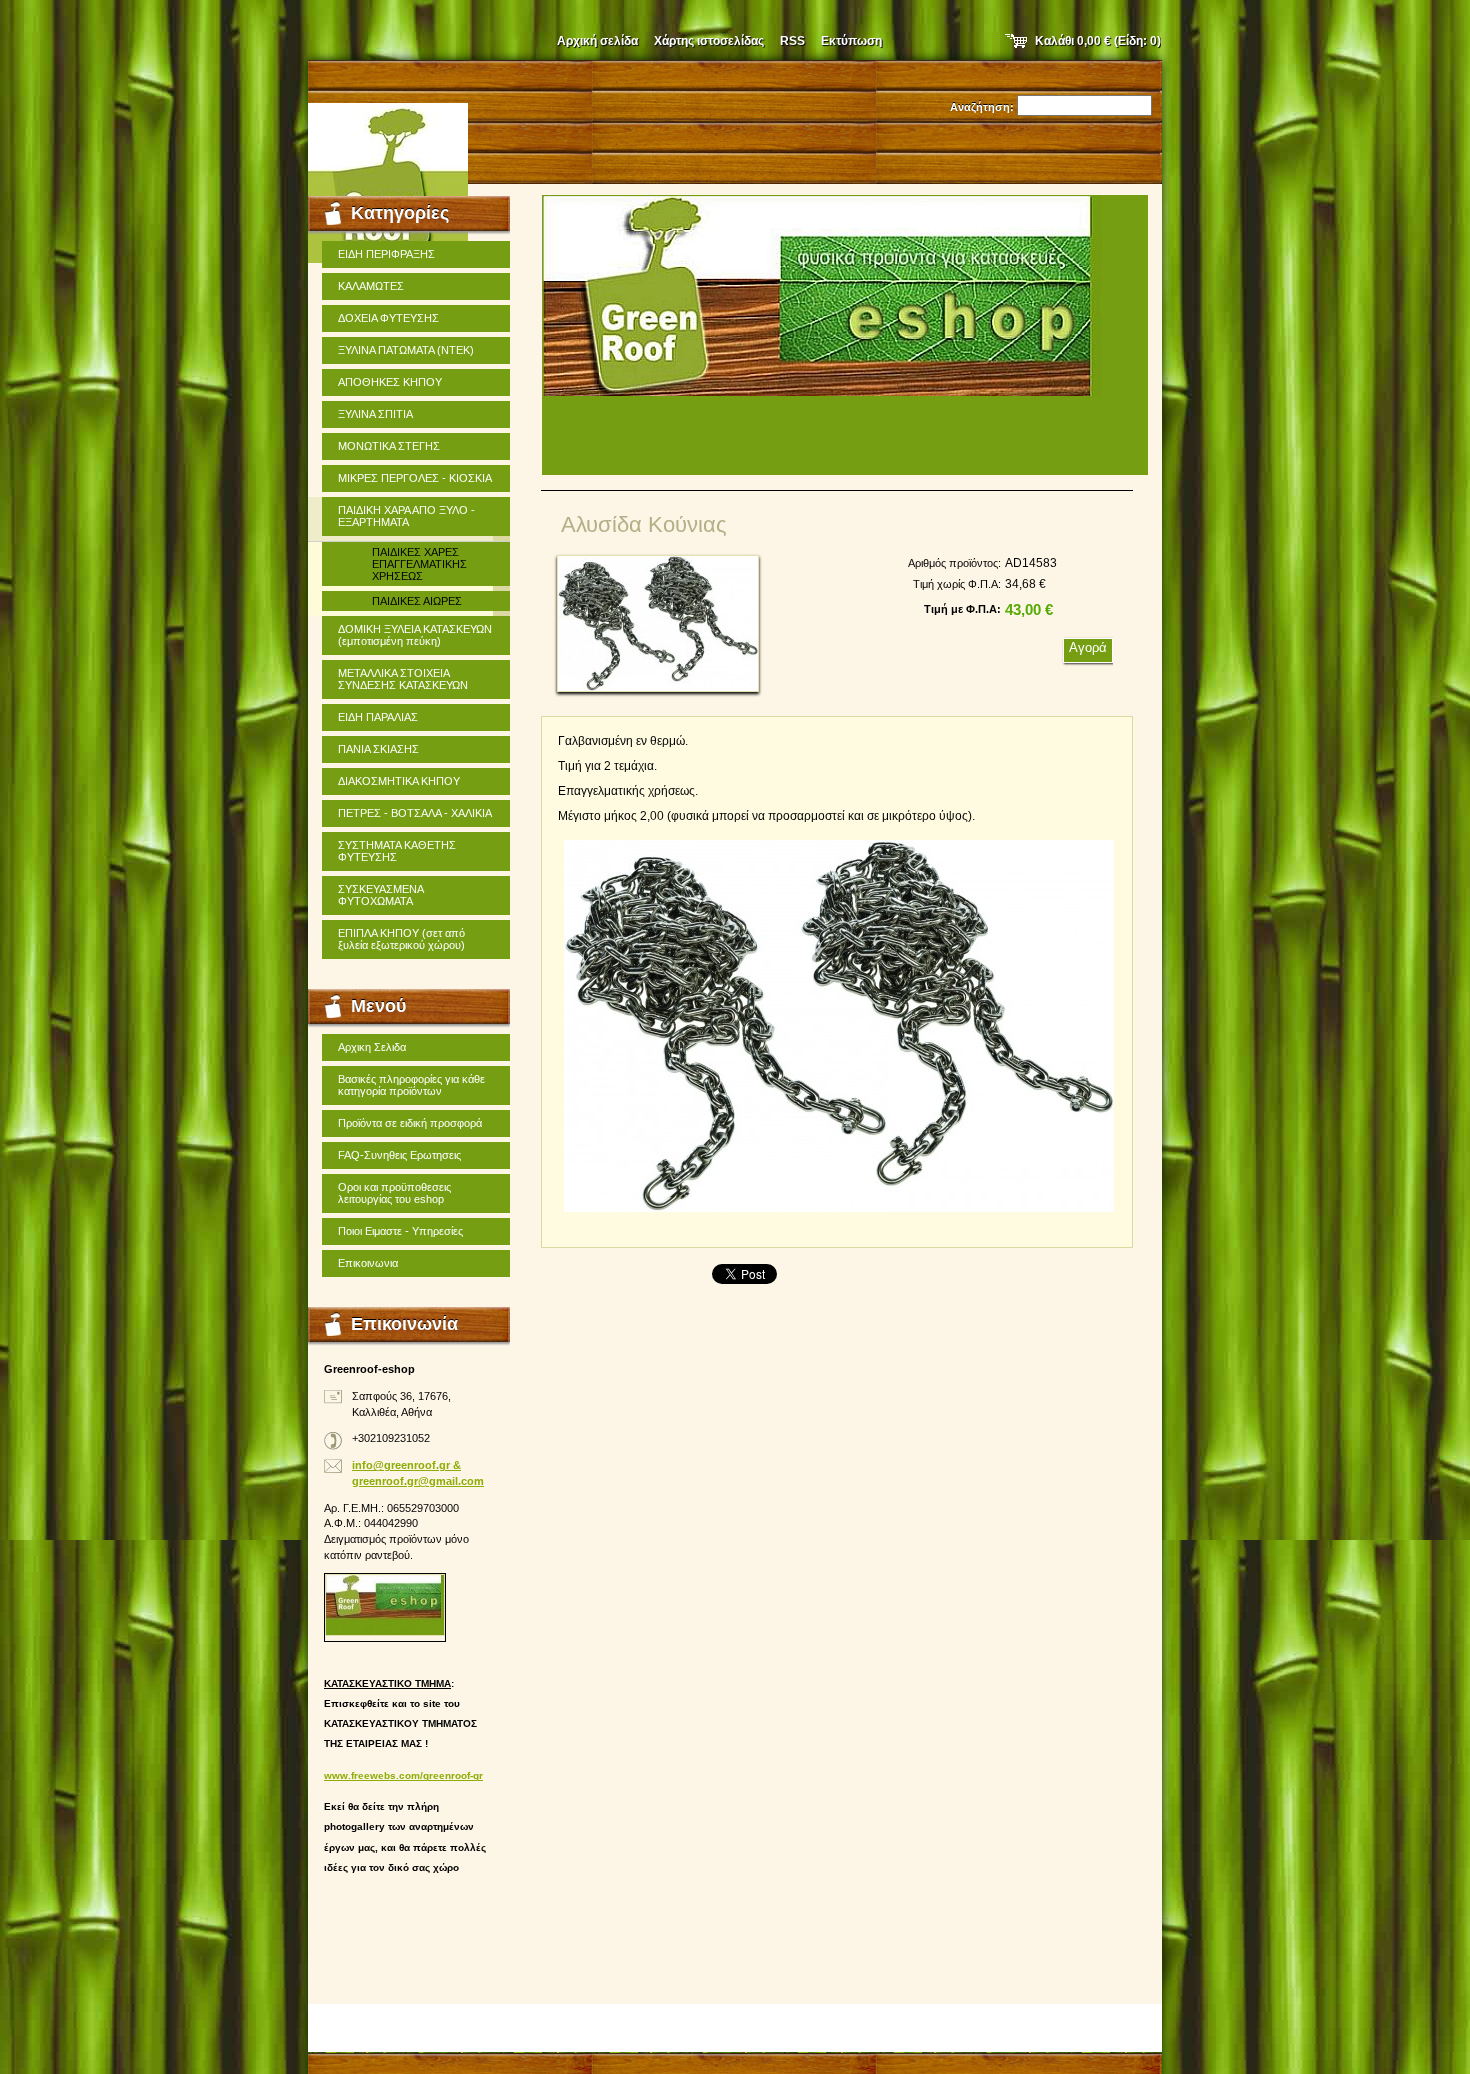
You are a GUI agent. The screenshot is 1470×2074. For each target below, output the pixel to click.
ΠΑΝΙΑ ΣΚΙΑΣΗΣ (378, 749)
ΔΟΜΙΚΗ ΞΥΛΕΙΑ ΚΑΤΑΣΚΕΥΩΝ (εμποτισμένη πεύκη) (415, 635)
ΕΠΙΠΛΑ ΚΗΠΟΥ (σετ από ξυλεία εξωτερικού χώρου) (401, 939)
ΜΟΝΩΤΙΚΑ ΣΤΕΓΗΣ (389, 446)
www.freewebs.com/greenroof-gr (403, 1775)
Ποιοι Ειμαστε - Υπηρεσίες (400, 1231)
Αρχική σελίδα (597, 41)
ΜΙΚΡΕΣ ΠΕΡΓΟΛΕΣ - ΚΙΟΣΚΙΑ (415, 478)
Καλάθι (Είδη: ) (1098, 41)
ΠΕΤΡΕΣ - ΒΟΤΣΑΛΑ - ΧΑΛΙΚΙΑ (415, 813)
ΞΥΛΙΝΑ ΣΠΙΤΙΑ (375, 414)
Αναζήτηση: (982, 107)
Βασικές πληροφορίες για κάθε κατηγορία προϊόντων (411, 1085)
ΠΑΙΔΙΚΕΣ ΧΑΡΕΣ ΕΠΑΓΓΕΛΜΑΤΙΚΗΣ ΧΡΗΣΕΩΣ (419, 564)
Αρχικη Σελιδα (372, 1047)
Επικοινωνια (368, 1263)
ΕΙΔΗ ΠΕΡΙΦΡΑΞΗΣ (386, 254)
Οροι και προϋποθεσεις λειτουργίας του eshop (394, 1193)
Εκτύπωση (851, 41)
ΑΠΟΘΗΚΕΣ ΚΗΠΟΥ (390, 382)
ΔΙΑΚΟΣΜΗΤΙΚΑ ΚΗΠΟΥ (399, 781)
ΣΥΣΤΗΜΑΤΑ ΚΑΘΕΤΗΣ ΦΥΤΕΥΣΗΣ (397, 851)
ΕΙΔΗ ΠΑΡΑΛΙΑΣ (378, 717)
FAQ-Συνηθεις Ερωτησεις (399, 1155)
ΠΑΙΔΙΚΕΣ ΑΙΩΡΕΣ (417, 601)
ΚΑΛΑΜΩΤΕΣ (371, 286)
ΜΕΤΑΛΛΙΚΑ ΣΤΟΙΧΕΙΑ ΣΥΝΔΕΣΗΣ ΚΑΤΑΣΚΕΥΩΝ (403, 679)
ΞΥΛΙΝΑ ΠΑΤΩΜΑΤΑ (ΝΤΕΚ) (406, 350)
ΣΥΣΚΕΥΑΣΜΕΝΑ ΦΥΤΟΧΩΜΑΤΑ (381, 895)
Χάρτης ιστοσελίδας (709, 41)
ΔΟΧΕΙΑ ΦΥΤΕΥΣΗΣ (388, 318)
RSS (792, 41)
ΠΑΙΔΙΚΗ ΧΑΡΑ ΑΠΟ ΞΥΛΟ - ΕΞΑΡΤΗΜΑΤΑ (406, 516)
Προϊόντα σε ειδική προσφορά (410, 1123)
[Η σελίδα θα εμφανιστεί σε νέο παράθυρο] (658, 623)
